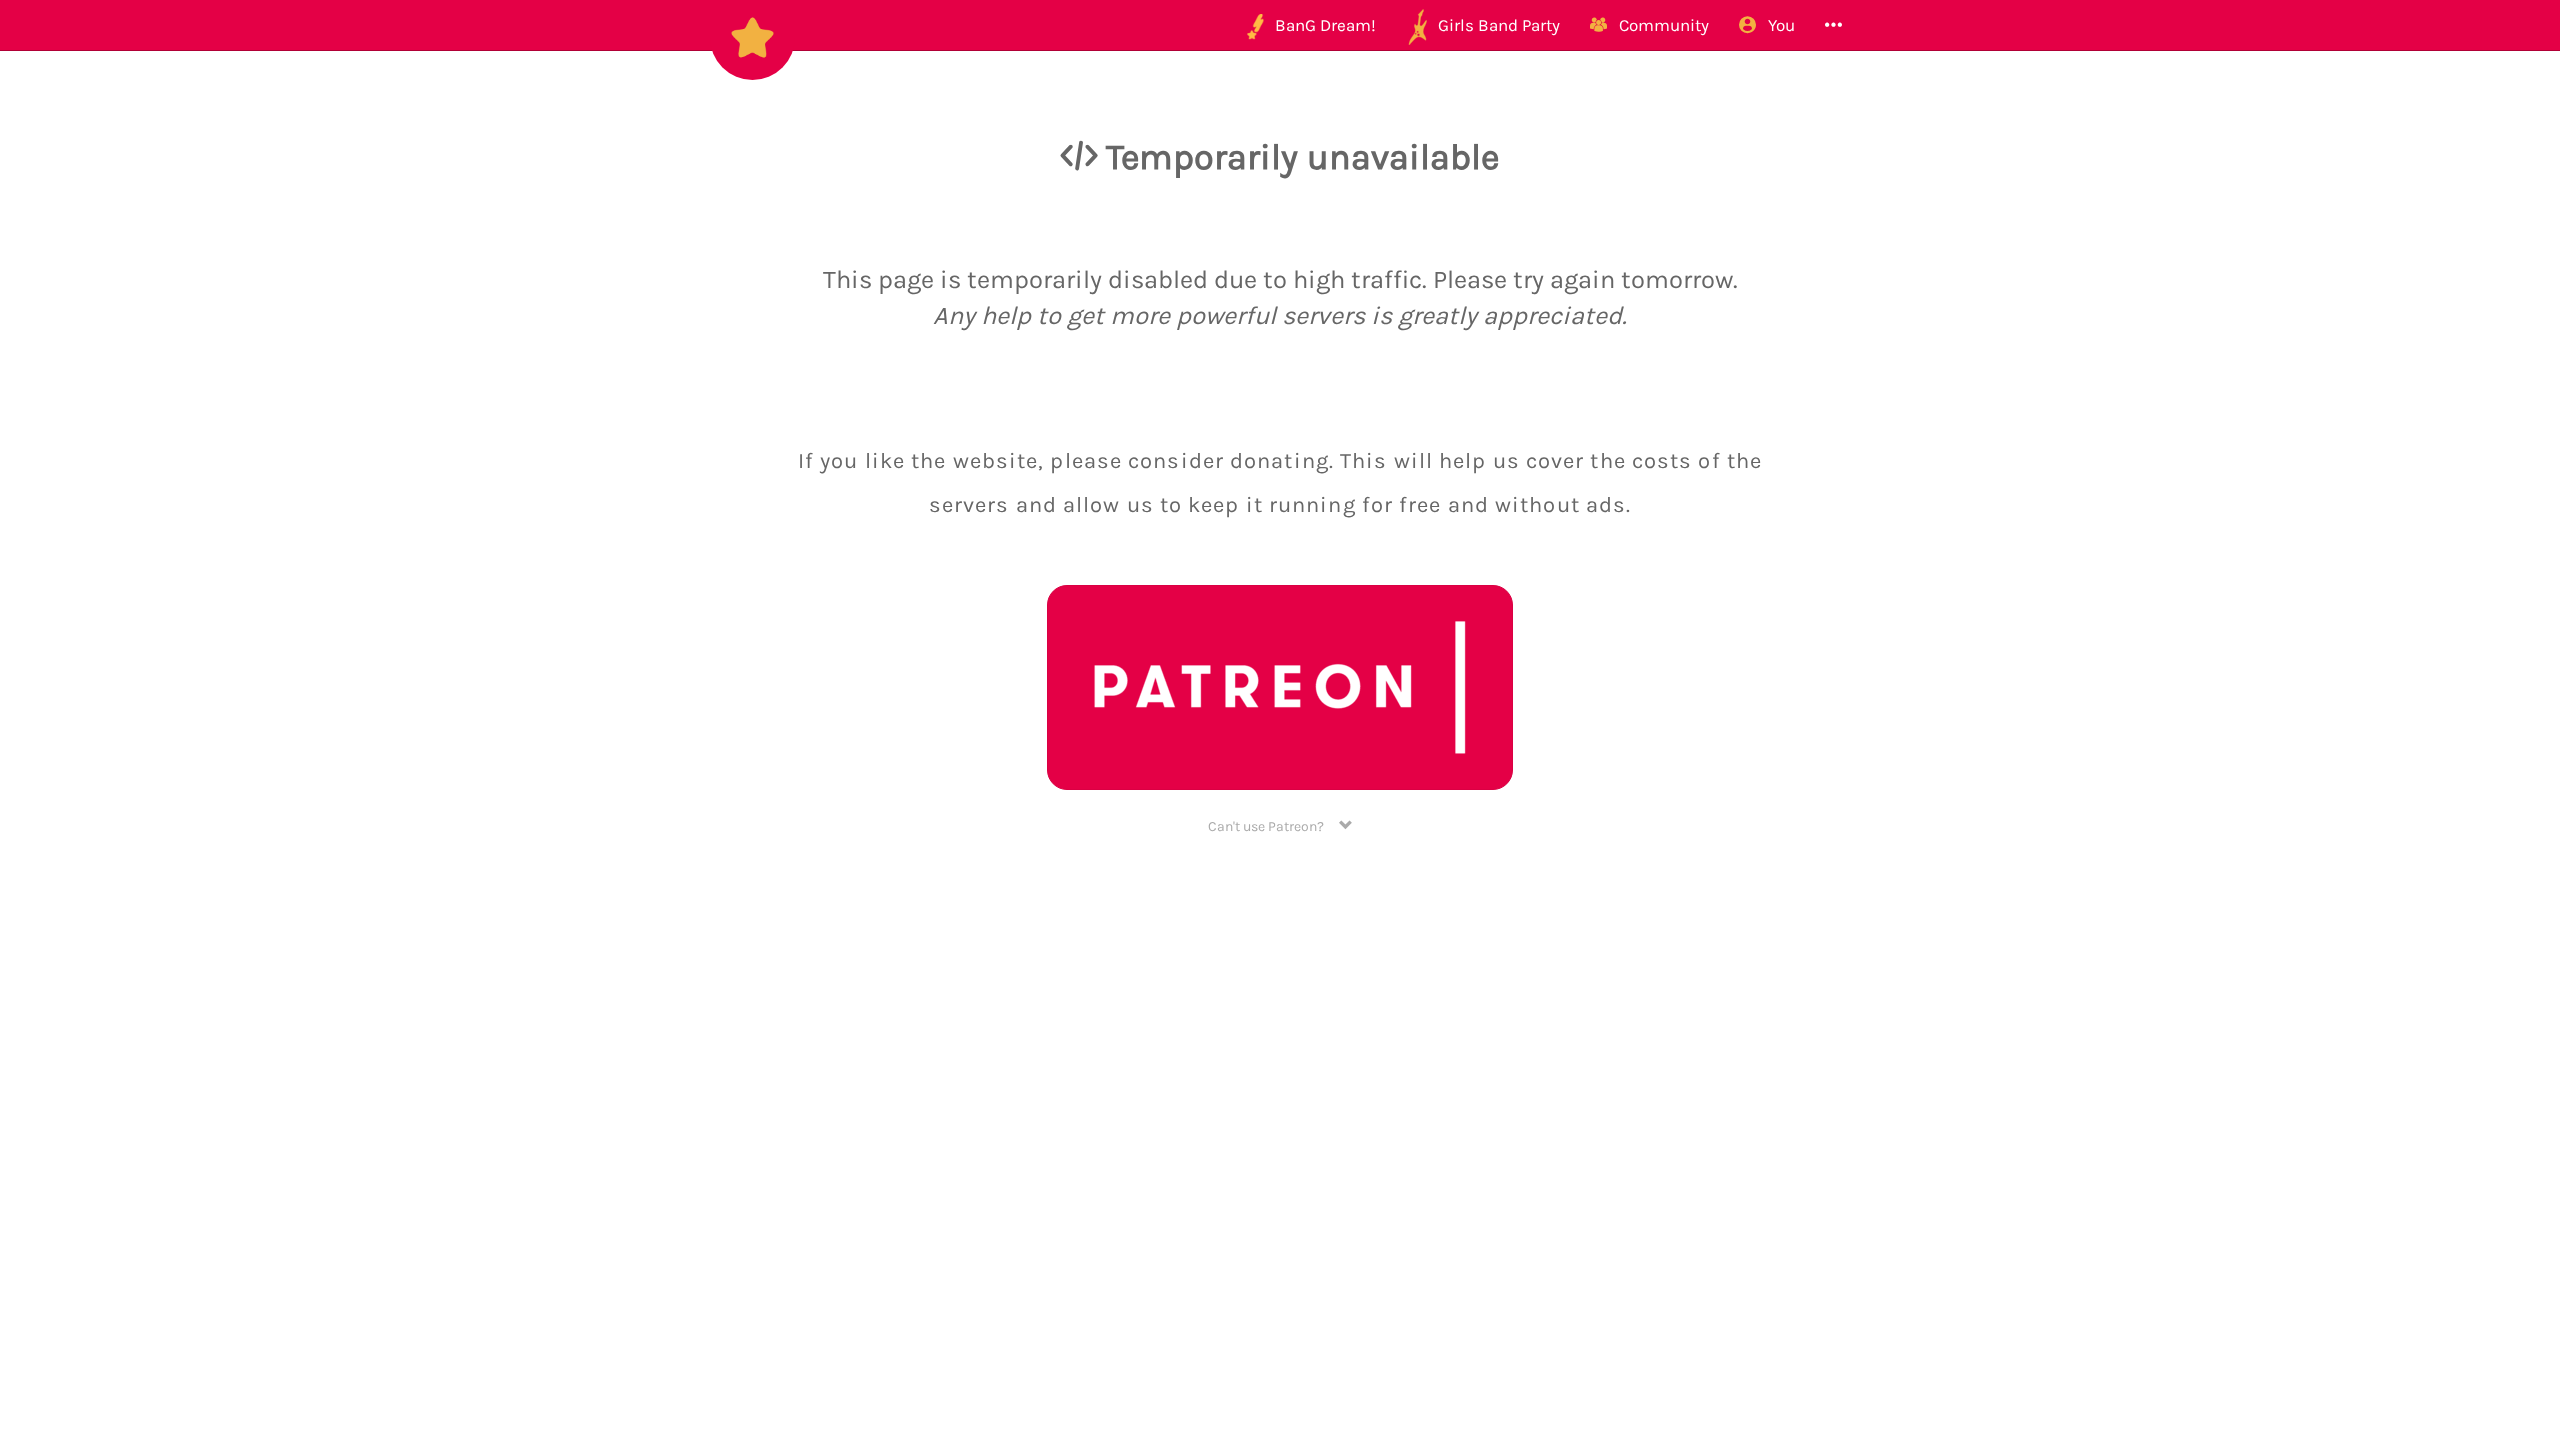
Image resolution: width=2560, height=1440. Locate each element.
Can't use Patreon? (1273, 826)
